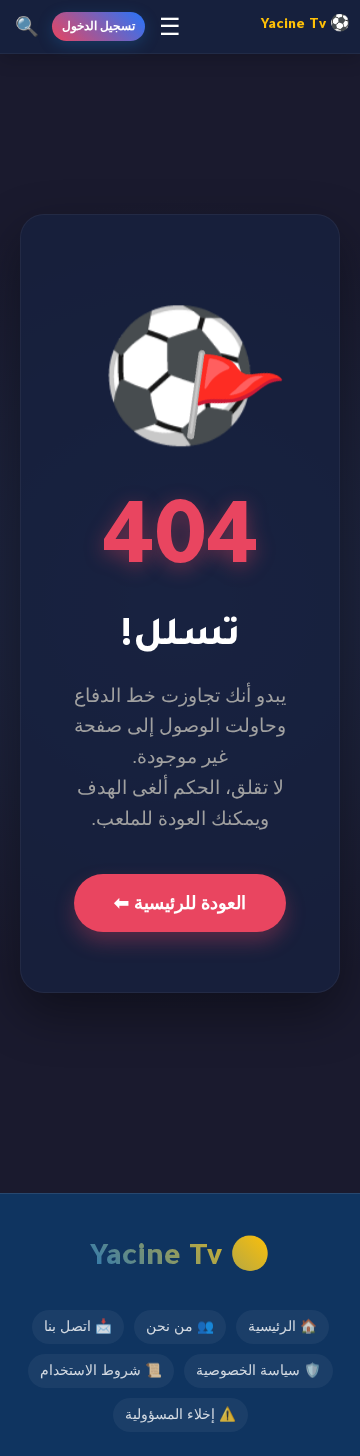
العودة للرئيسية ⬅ (180, 903)
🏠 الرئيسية (282, 1326)
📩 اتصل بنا (78, 1326)
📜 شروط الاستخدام (101, 1370)
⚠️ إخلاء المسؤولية (180, 1414)
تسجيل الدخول (98, 26)
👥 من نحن (180, 1326)
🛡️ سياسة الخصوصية (258, 1370)
